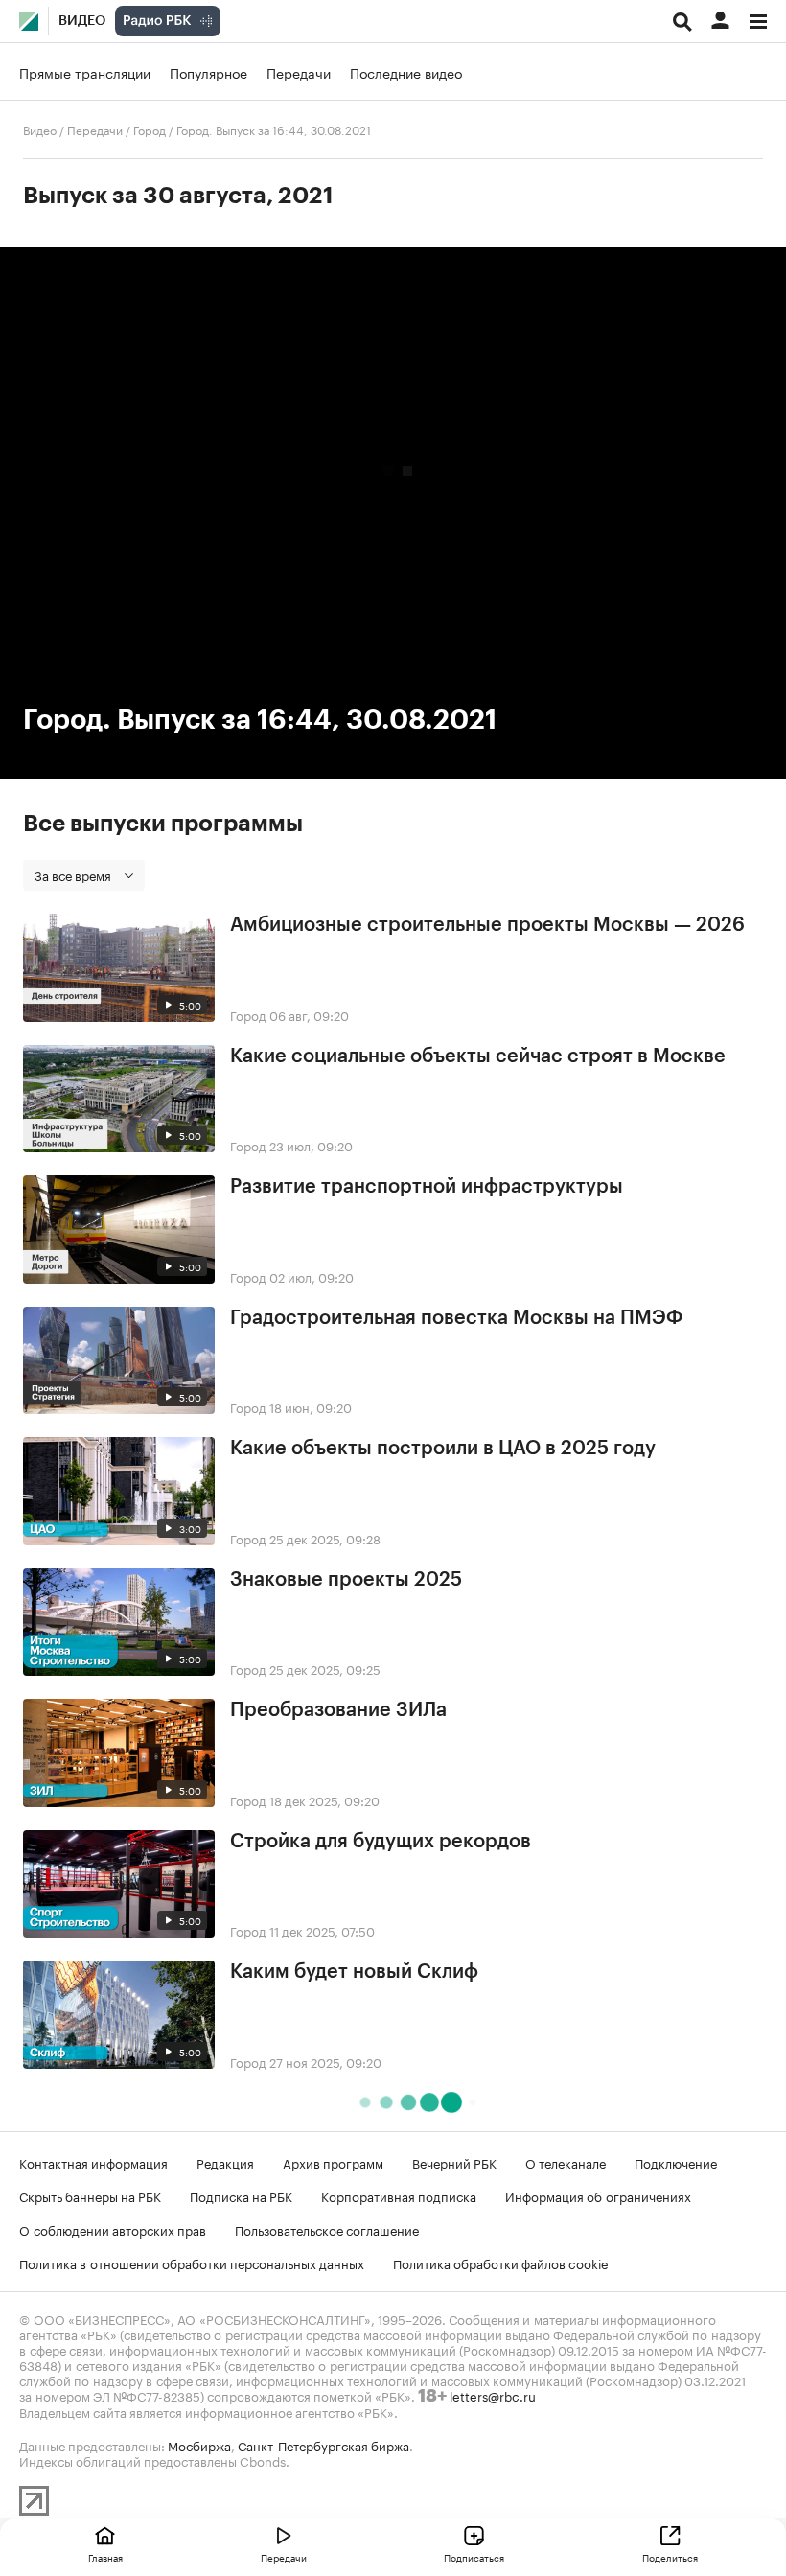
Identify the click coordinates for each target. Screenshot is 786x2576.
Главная (105, 2557)
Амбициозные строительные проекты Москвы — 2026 (487, 925)
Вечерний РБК (454, 2162)
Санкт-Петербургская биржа (324, 2445)
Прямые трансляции (85, 72)
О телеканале (566, 2162)
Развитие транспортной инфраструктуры (427, 1187)
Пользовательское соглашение (327, 2229)
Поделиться (670, 2557)
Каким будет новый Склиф (354, 1972)
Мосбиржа (199, 2445)
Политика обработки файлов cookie (501, 2263)
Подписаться (474, 2557)
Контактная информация (93, 2162)
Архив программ (333, 2162)
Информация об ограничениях (598, 2195)
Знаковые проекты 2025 (346, 1580)
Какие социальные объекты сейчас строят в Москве (478, 1056)
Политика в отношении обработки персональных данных (192, 2263)
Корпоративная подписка (399, 2195)
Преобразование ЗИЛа (338, 1710)
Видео (82, 21)
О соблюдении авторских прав (113, 2229)
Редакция (225, 2162)
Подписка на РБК (241, 2195)
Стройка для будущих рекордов (381, 1842)
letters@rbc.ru (493, 2395)
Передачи (299, 72)
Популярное (208, 72)
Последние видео (406, 72)
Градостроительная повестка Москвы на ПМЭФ (456, 1318)
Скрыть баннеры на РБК (90, 2195)
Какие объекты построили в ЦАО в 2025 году (443, 1449)
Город (150, 129)
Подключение (676, 2162)
